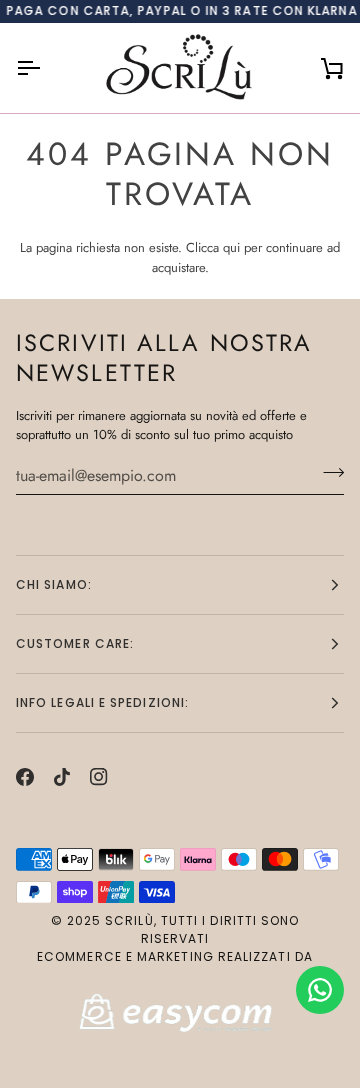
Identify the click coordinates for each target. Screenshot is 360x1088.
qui (231, 247)
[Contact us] (320, 990)
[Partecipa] (327, 473)
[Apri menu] (46, 68)
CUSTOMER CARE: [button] (75, 643)
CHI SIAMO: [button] (54, 584)
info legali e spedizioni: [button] (102, 702)
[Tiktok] (62, 777)
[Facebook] (25, 777)
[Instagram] (99, 777)
